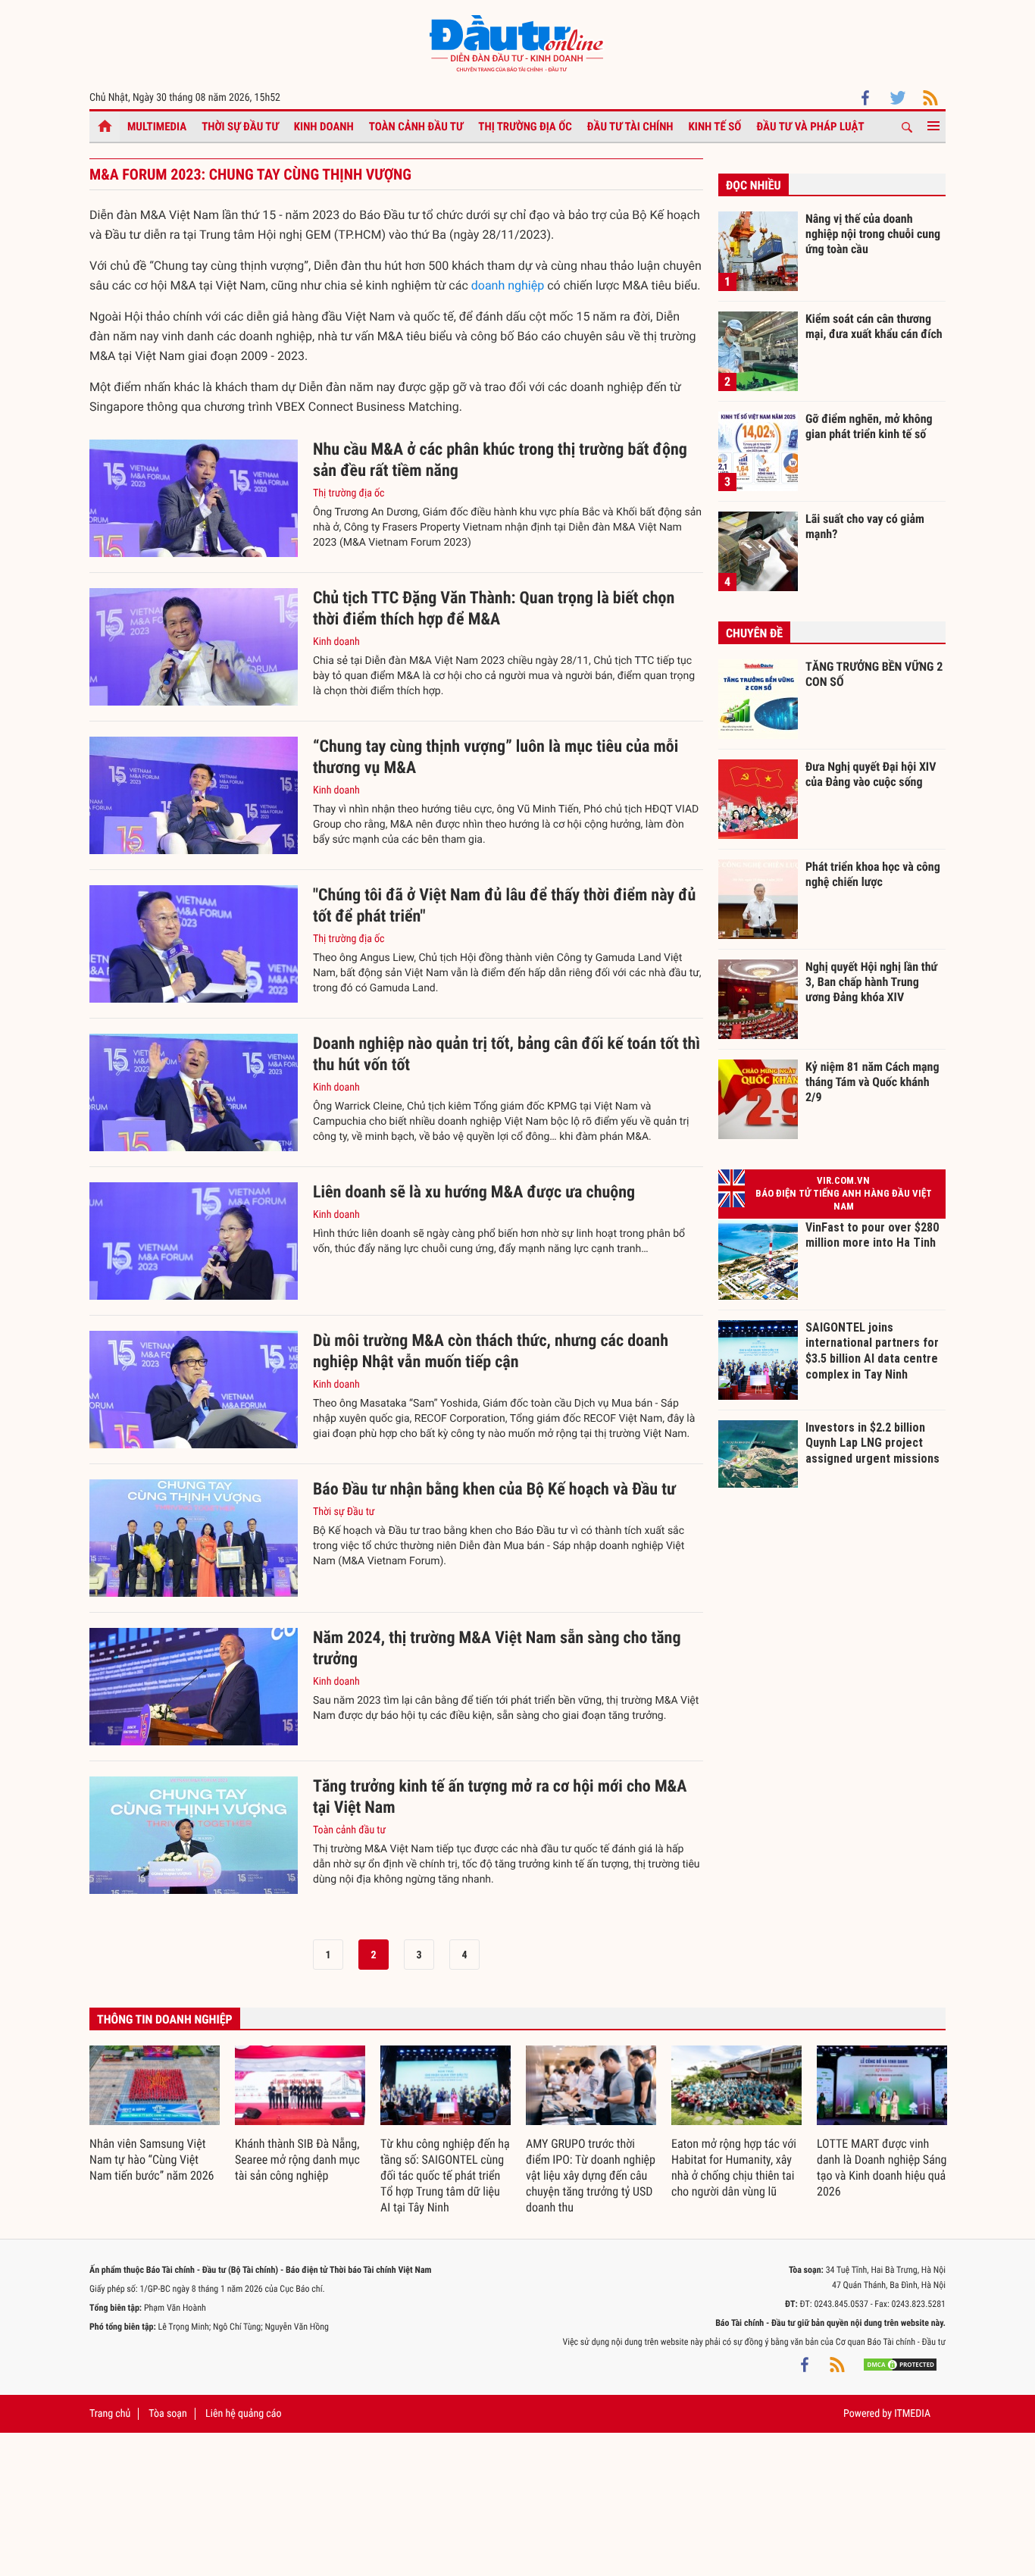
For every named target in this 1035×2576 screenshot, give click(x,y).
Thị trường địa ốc (525, 127)
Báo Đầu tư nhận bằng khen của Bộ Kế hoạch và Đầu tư (494, 1490)
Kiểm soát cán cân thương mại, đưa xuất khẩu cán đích (874, 326)
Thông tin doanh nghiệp (165, 2019)
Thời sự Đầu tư (240, 127)
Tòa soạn (167, 2414)
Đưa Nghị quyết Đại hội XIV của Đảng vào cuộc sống (871, 774)
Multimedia (157, 127)
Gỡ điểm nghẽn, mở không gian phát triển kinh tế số (869, 426)
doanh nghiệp (508, 285)
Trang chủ (110, 2414)
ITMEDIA (912, 2414)
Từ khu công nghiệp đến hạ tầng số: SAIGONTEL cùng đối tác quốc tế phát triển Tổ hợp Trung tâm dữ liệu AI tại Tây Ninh (445, 2175)
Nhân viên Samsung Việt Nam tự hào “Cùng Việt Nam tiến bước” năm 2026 (152, 2160)
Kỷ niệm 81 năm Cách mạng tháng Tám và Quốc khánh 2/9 (872, 1081)
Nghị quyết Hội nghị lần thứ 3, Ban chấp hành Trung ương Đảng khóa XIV (871, 981)
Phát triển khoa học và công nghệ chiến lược (873, 874)
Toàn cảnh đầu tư (416, 127)
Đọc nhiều (754, 185)
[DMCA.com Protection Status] (900, 2365)
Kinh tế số (715, 127)
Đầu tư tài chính (630, 127)
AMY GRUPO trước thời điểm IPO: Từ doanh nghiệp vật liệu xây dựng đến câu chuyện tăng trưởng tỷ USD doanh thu (591, 2175)
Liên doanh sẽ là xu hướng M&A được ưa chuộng (474, 1193)
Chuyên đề (754, 633)
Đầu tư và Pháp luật (810, 127)
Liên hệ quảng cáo (244, 2414)
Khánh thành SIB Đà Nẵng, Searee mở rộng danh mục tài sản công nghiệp (297, 2160)
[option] (155, 2115)
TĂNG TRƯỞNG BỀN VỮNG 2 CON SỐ (874, 674)
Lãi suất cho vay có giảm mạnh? (865, 526)
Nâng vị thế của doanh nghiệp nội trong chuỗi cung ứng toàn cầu (873, 233)
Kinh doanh (324, 127)
